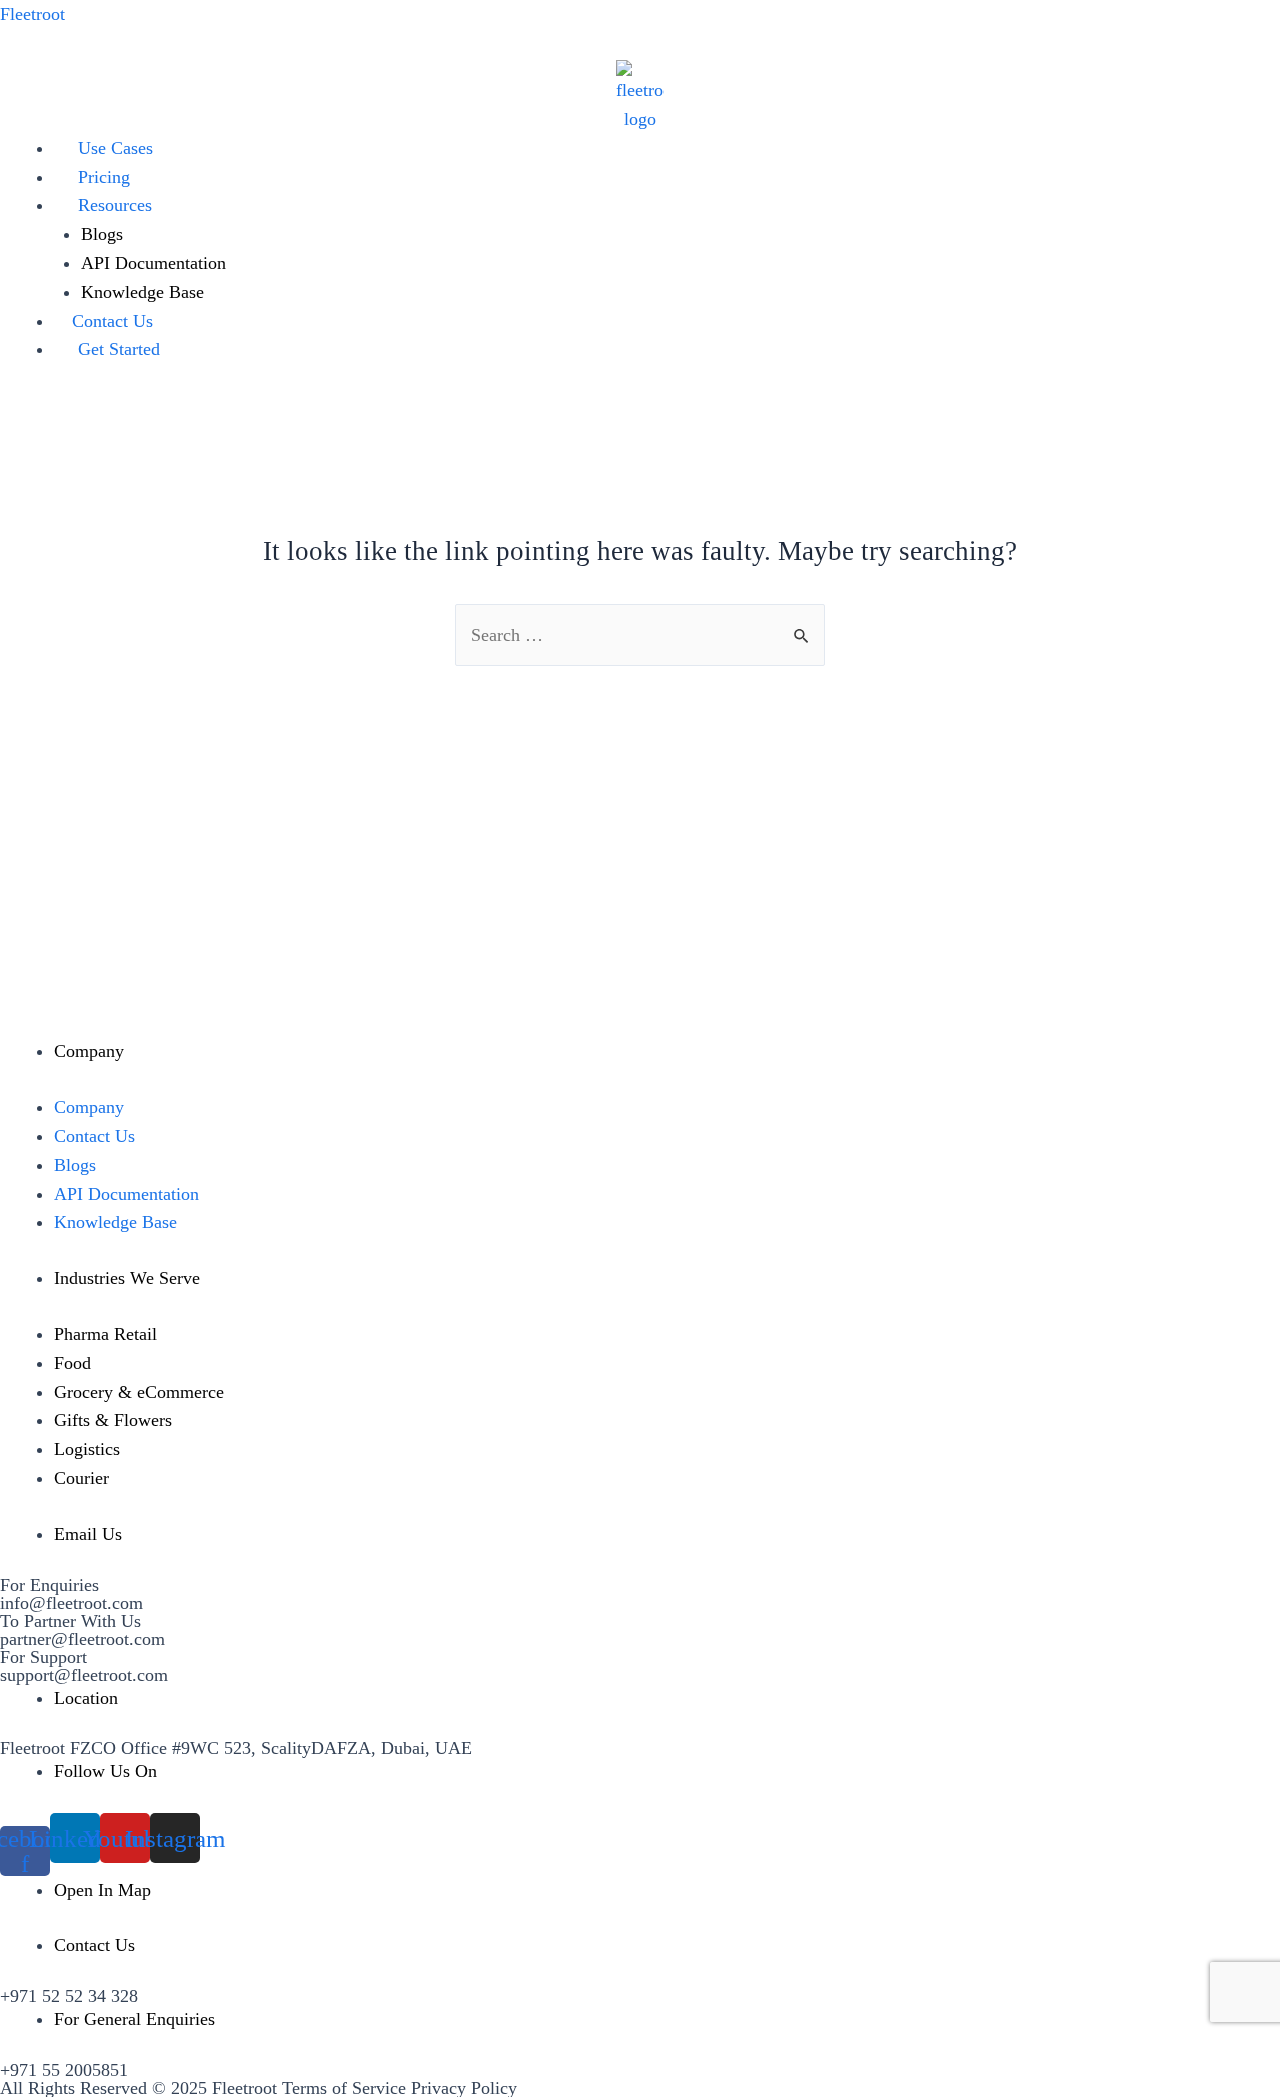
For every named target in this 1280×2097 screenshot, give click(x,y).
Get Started (119, 349)
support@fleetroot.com (84, 1675)
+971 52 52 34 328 (69, 1996)
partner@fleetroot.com (82, 1639)
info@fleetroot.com (71, 1603)
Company (89, 1107)
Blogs (102, 234)
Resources (115, 205)
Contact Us (112, 321)
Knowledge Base (142, 292)
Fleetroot (32, 14)
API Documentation (153, 263)
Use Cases (115, 148)
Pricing (104, 177)
